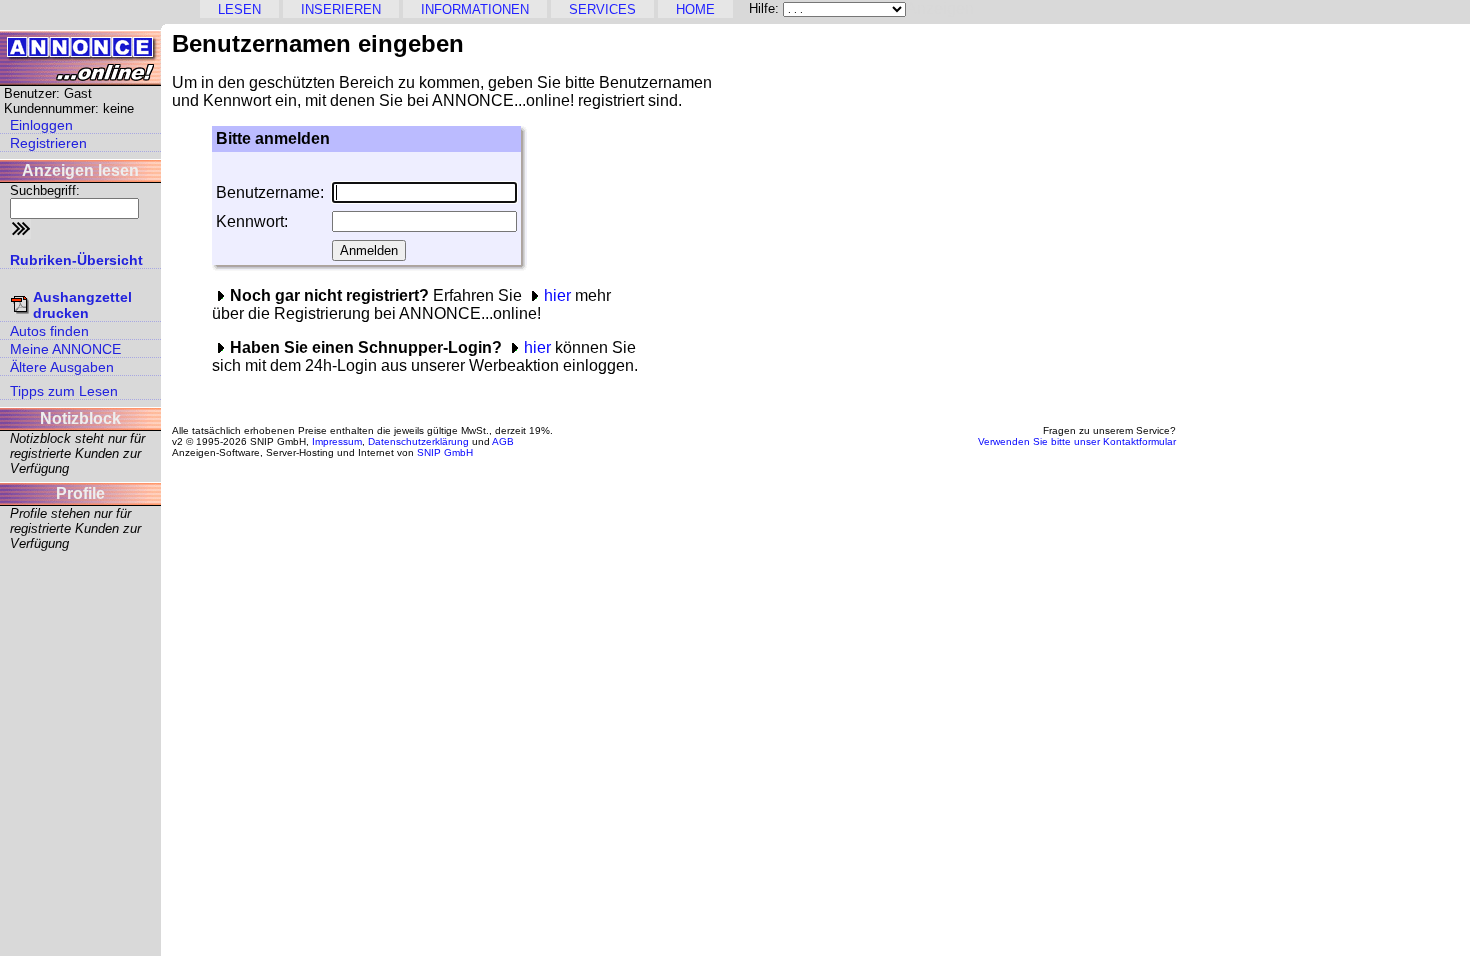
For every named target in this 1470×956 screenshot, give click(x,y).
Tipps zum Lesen (64, 391)
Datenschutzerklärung (418, 441)
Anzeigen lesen (80, 170)
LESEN (239, 9)
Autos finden (49, 331)
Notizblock (80, 418)
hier (557, 295)
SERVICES (602, 9)
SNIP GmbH (445, 452)
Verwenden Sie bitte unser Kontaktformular (1077, 441)
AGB (503, 441)
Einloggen (41, 125)
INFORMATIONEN (475, 9)
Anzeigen (940, 8)
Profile (80, 493)
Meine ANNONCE (65, 349)
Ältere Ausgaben (62, 367)
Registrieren (48, 143)
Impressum (337, 441)
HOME (695, 9)
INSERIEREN (341, 9)
